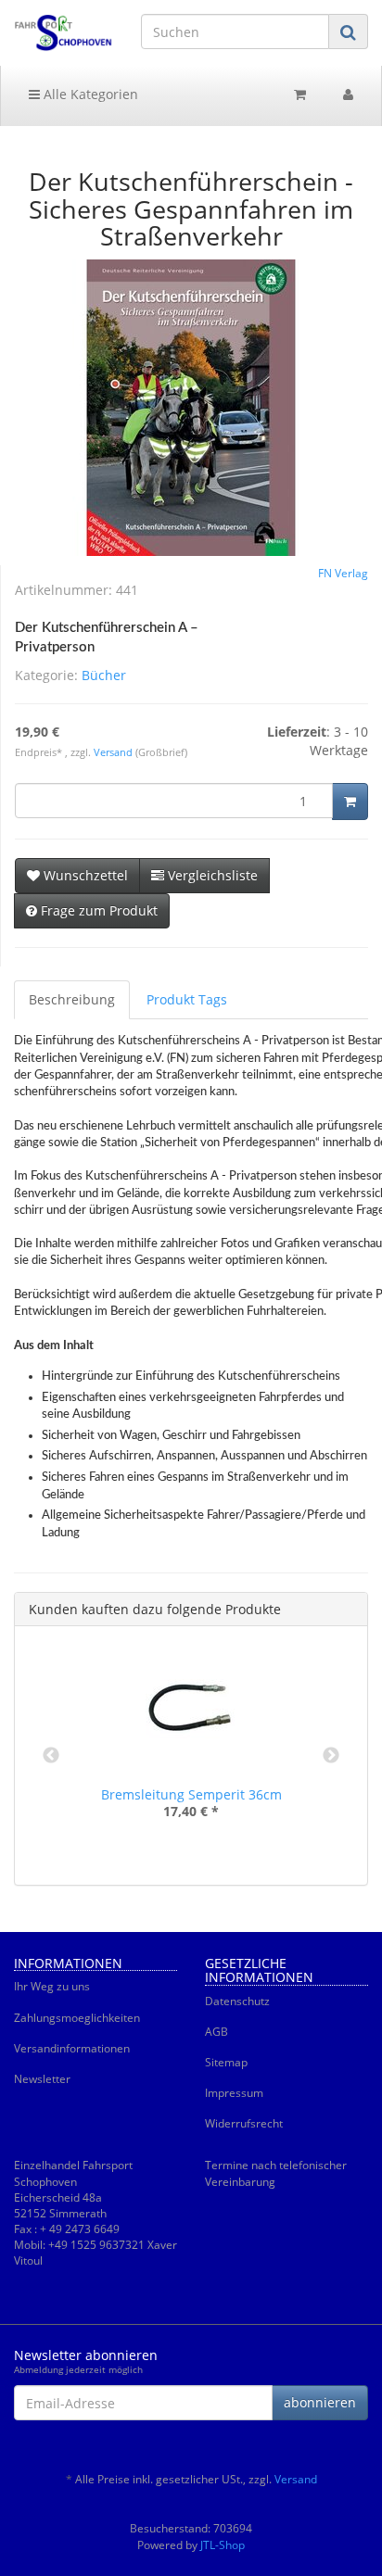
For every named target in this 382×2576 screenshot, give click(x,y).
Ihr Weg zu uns (52, 1986)
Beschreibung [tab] (72, 999)
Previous (51, 1756)
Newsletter (42, 2079)
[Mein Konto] (348, 95)
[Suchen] (348, 32)
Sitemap (226, 2062)
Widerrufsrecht (244, 2123)
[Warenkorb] (300, 95)
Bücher (104, 675)
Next (331, 1756)
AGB (216, 2032)
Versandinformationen (72, 2048)
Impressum (234, 2093)
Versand (115, 752)
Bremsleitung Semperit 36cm (191, 1794)
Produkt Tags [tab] (187, 999)
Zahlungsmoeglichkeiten (77, 2018)
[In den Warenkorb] (350, 802)
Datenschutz (237, 2001)
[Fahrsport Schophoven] (64, 33)
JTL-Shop (223, 2545)
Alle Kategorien (89, 94)
